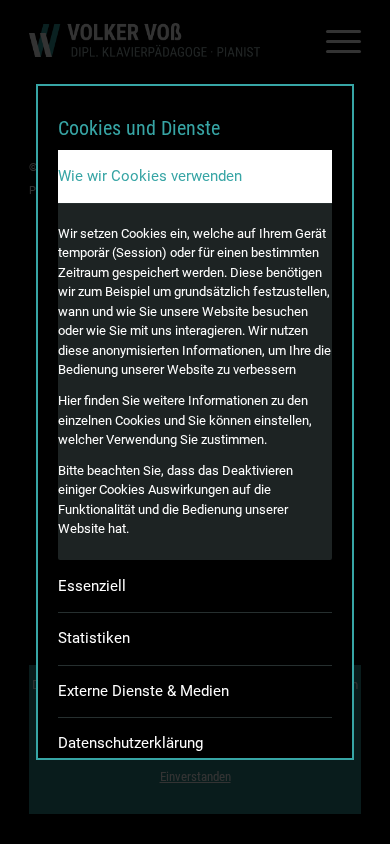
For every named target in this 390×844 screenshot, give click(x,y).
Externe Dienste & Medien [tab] (143, 691)
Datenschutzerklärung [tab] (130, 743)
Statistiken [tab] (94, 638)
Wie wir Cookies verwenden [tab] (150, 176)
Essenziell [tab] (92, 586)
